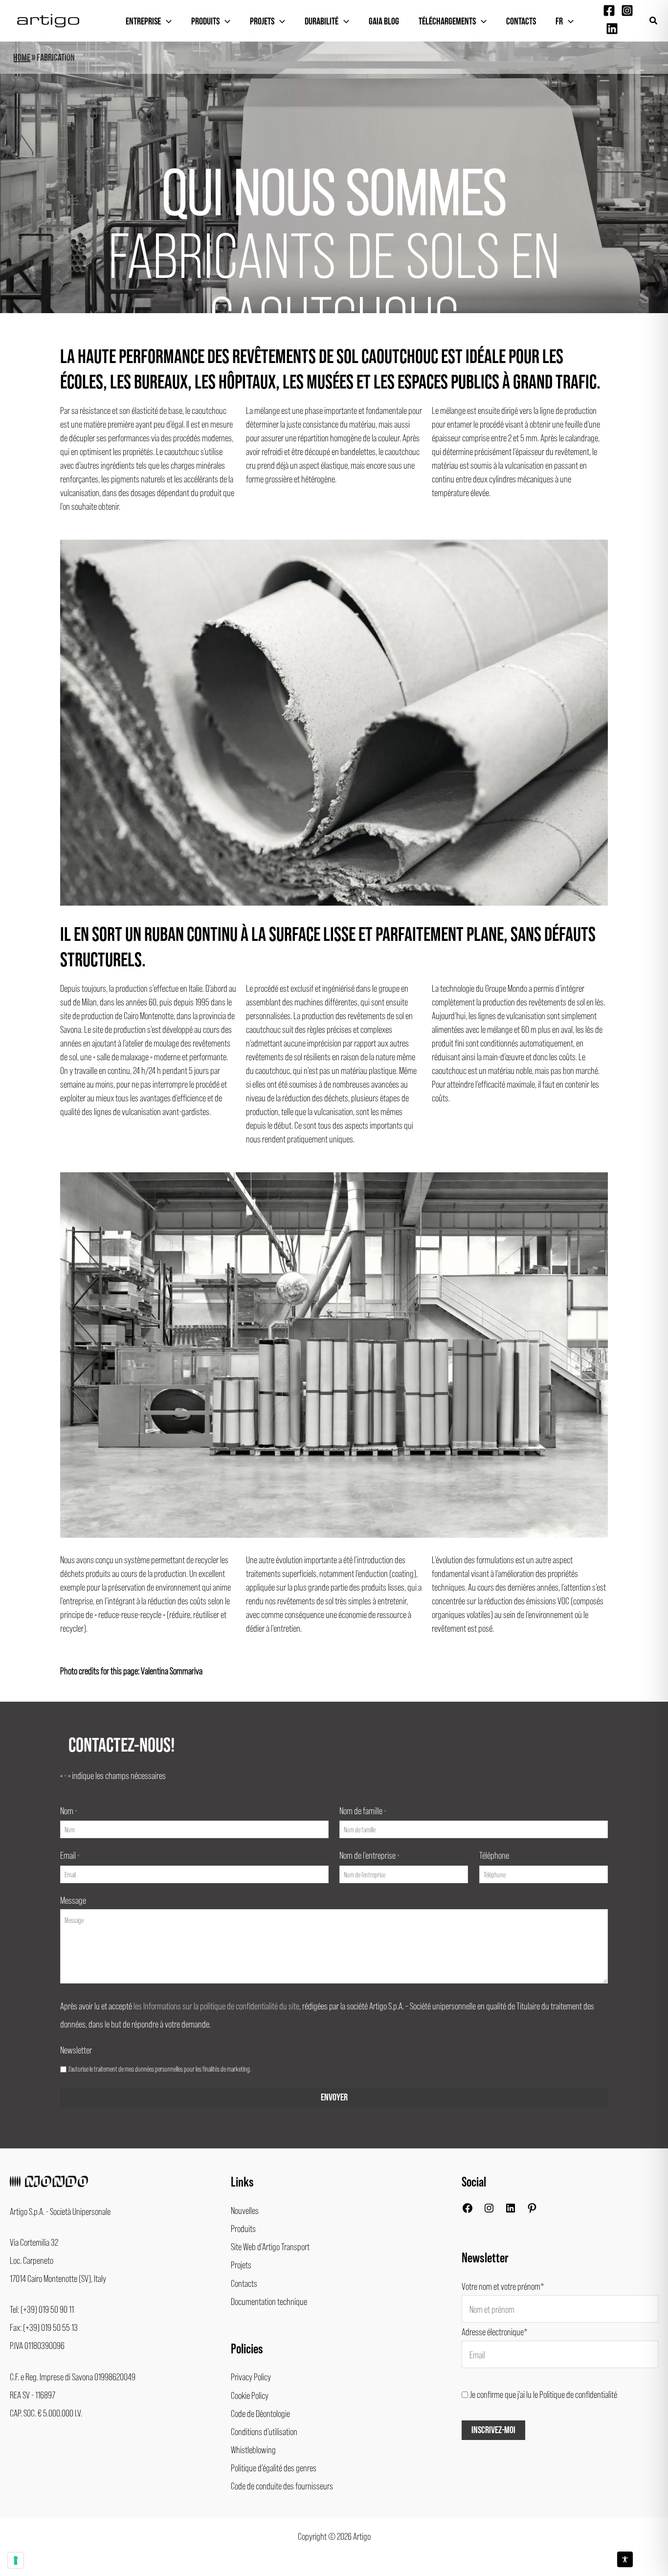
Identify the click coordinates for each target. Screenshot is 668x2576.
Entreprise (143, 22)
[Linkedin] (612, 29)
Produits (205, 22)
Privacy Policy (251, 2376)
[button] (654, 21)
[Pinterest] (532, 2210)
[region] (334, 177)
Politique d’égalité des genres (274, 2467)
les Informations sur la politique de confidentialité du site (216, 2006)
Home (22, 58)
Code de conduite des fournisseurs (282, 2485)
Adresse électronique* (495, 2331)
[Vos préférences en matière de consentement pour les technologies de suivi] (16, 2560)
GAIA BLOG (384, 22)
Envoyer (334, 2097)
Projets (262, 22)
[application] (166, 22)
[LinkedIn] (511, 2210)
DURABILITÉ (322, 22)
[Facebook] (609, 11)
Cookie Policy (250, 2395)
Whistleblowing (253, 2449)
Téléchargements (447, 22)
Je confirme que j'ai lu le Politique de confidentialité (543, 2394)
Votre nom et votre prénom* (503, 2286)
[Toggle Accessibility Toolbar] (625, 2559)
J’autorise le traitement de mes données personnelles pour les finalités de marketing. (159, 2069)
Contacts (521, 22)
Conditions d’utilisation (264, 2431)
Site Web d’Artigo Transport (270, 2246)
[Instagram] (627, 11)
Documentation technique (269, 2301)
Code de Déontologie (260, 2413)
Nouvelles (245, 2210)
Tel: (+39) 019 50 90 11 (42, 2309)
